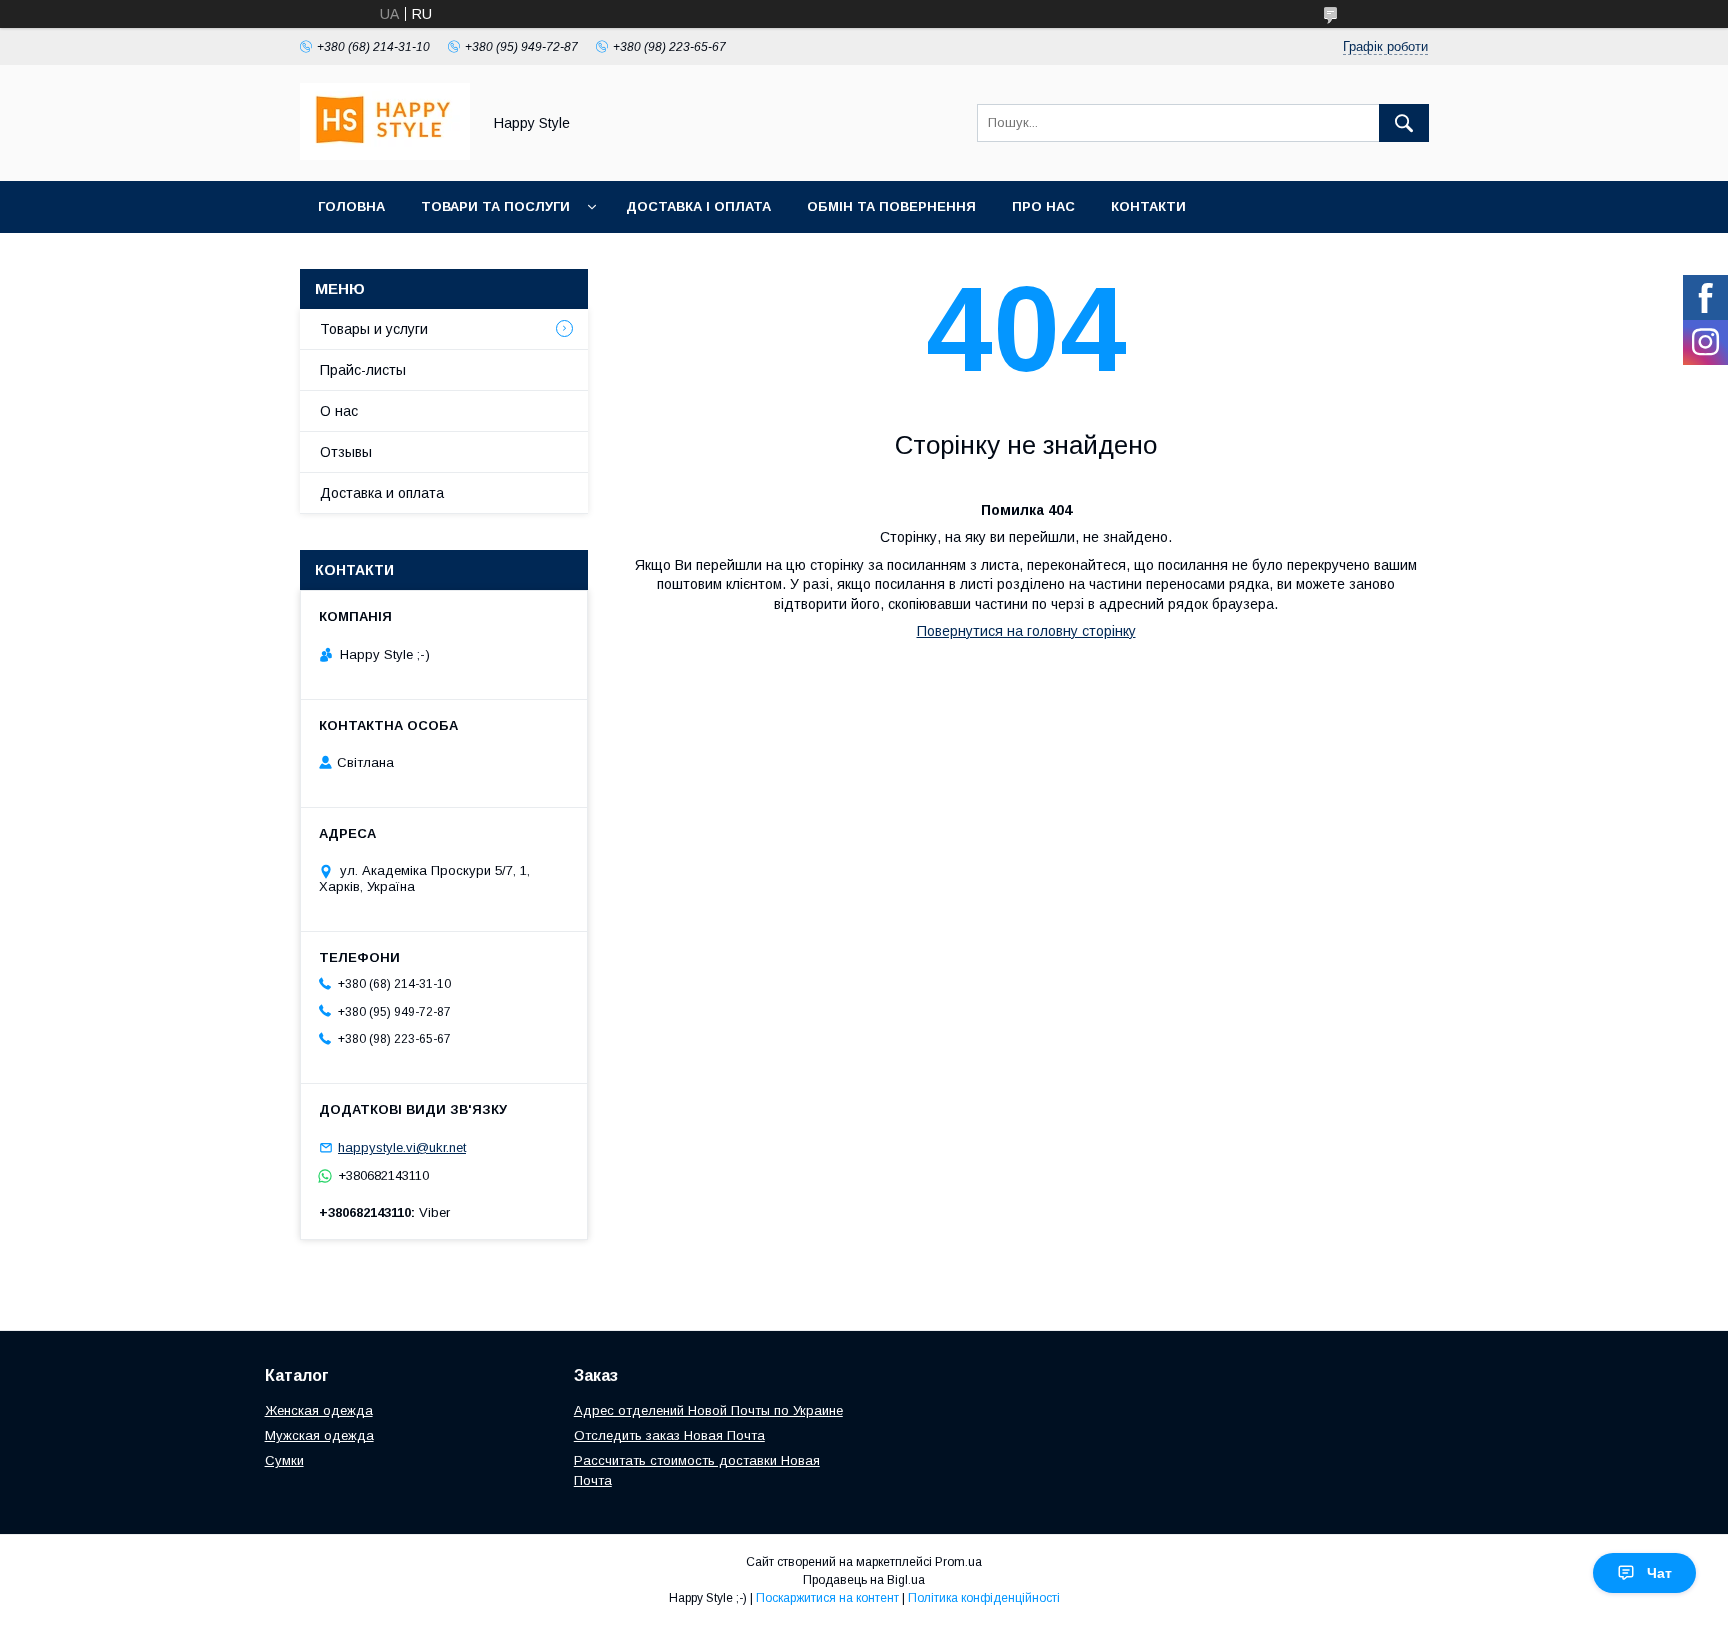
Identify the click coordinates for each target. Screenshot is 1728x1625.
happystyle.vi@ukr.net (402, 1147)
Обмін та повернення (891, 206)
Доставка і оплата (698, 206)
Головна (351, 206)
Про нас (1043, 206)
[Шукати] (1404, 123)
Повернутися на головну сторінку (1026, 631)
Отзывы (346, 452)
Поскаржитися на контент (827, 1598)
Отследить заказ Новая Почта (669, 1435)
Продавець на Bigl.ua (864, 1580)
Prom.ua (958, 1562)
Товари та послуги (495, 206)
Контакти (1148, 206)
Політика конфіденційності (984, 1598)
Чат (1659, 1573)
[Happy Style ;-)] (385, 155)
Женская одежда (319, 1410)
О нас (339, 411)
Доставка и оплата (382, 493)
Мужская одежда (319, 1435)
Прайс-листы (363, 370)
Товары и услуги (374, 329)
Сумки (284, 1460)
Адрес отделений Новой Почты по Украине (708, 1410)
